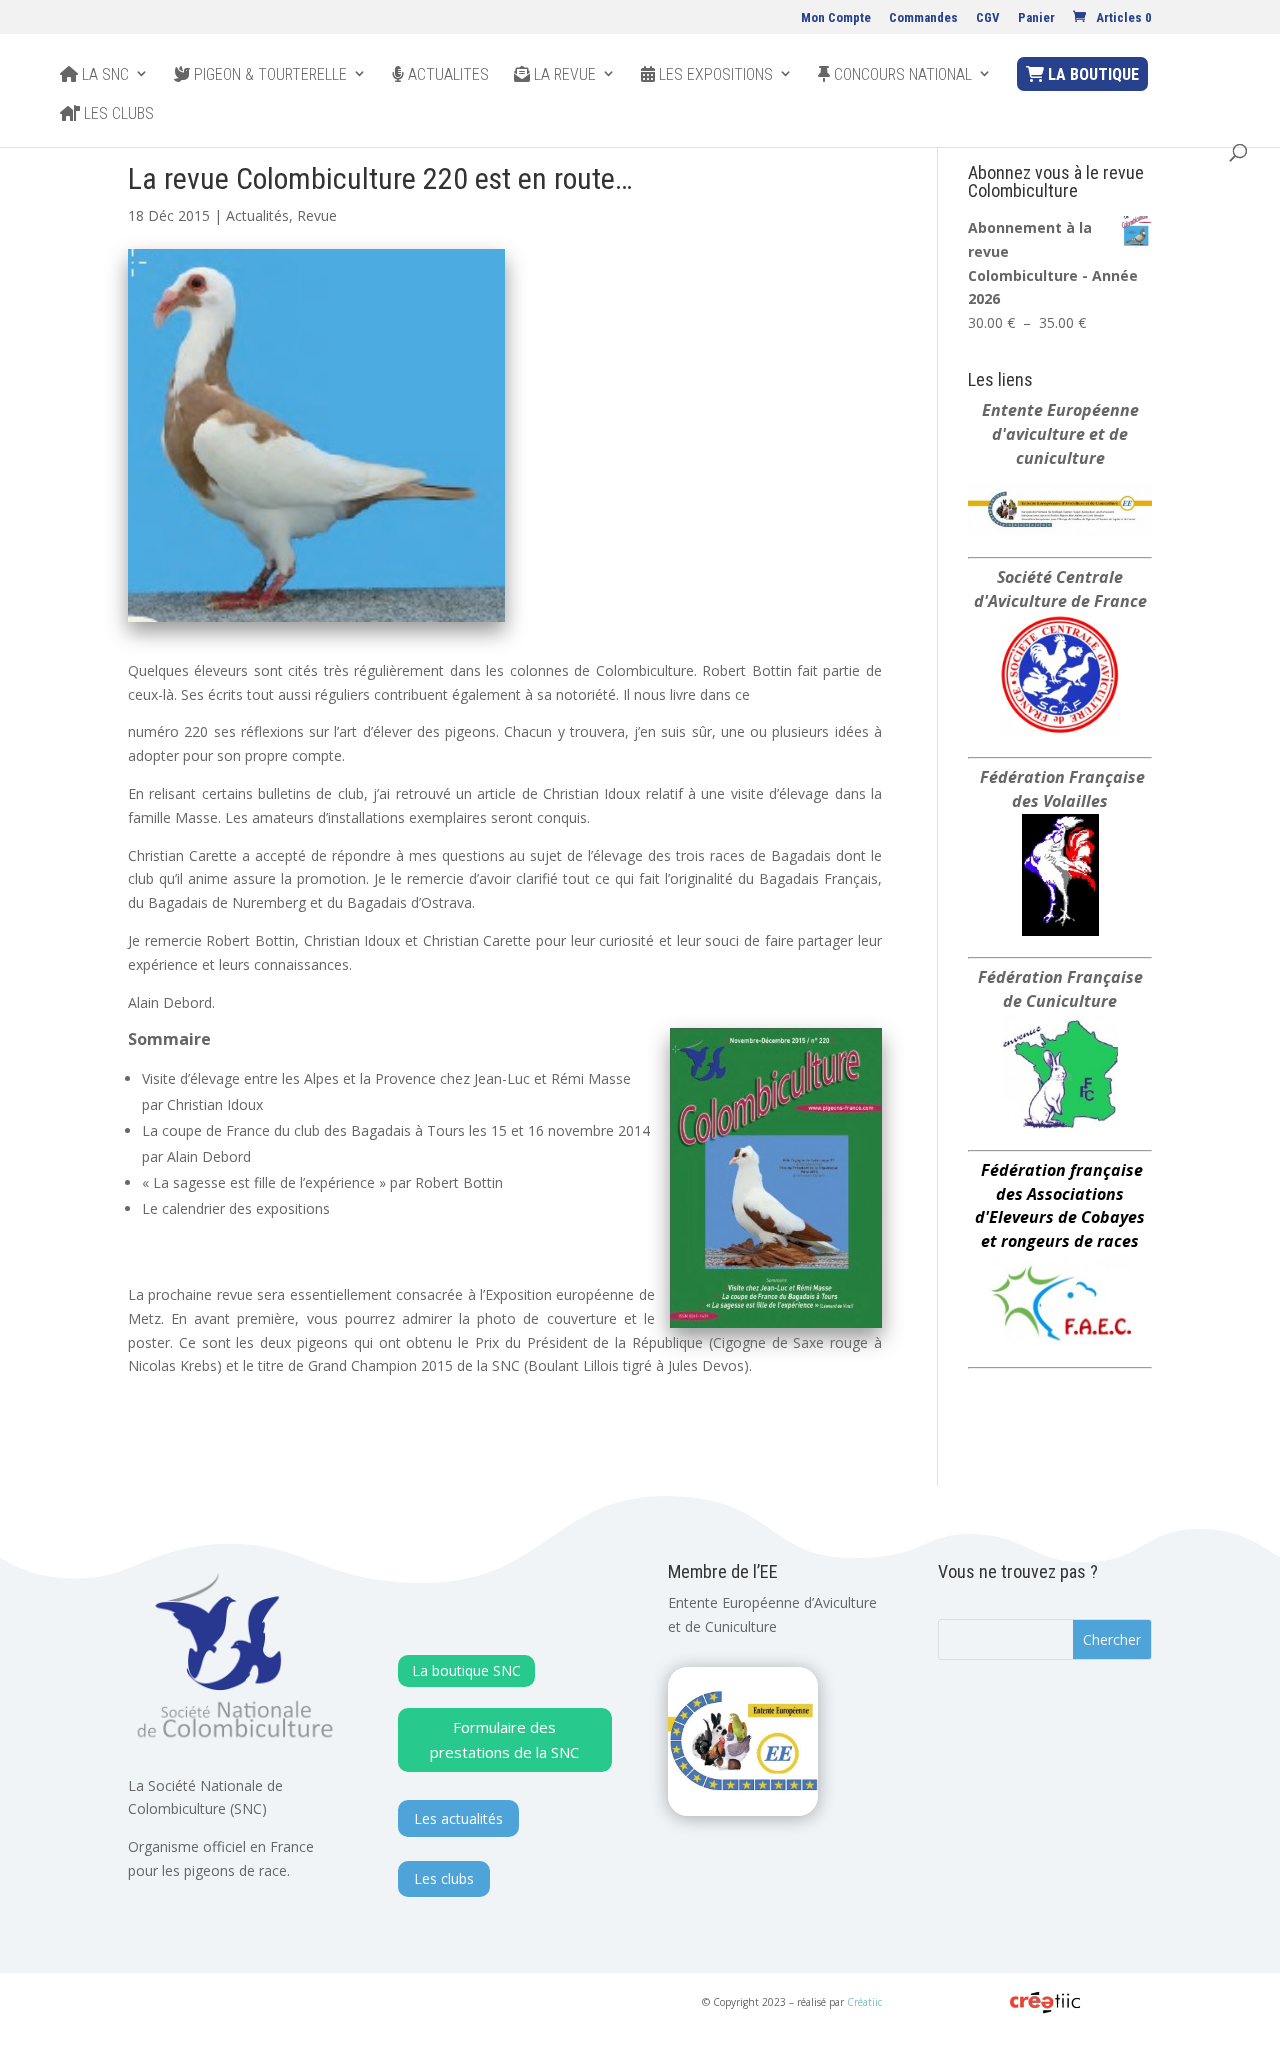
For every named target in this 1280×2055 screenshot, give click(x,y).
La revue (563, 75)
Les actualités (458, 1818)
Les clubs (117, 114)
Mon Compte (836, 18)
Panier (1036, 18)
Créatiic (864, 2002)
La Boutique (1091, 74)
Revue (317, 215)
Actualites (446, 75)
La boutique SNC (466, 1670)
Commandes (923, 18)
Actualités (257, 215)
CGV (988, 18)
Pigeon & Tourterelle (268, 75)
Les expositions (714, 75)
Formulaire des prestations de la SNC (504, 1740)
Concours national (901, 75)
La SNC (103, 75)
